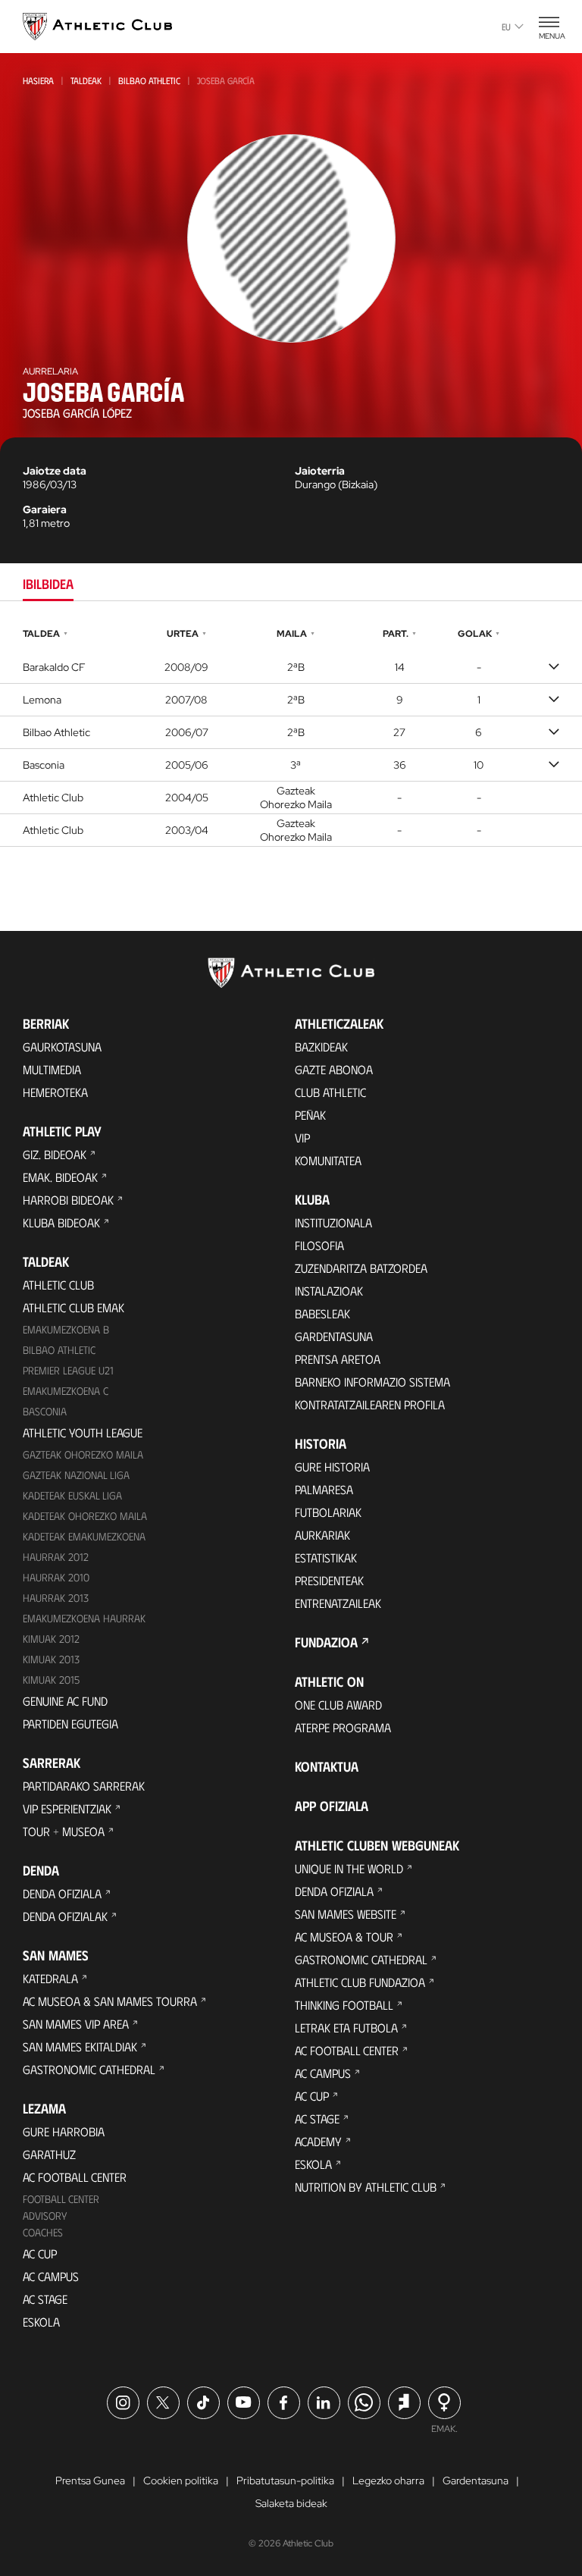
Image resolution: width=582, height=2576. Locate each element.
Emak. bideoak (60, 1177)
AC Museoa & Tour (344, 1937)
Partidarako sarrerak (84, 1786)
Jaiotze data (55, 471)
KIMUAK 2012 (51, 1639)
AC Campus (51, 2276)
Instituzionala (333, 1222)
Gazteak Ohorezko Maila (83, 1454)
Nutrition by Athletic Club (366, 2187)
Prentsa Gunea (90, 2480)
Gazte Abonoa (334, 1069)
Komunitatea (328, 1160)
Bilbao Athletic (149, 80)
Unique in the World (349, 1868)
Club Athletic (330, 1092)
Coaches (43, 2232)
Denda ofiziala (62, 1893)
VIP (302, 1138)
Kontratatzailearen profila (370, 1404)
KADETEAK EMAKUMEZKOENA (84, 1536)
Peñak (310, 1115)
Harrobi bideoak (68, 1200)
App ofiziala (332, 1806)
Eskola (41, 2322)
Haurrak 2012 (56, 1557)
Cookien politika (181, 2480)
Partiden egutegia (70, 1724)
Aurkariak (322, 1535)
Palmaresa (324, 1489)
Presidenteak (329, 1580)
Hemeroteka (55, 1092)
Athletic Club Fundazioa (360, 1982)
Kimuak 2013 (51, 1659)
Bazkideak (321, 1047)
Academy (318, 2141)
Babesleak (322, 1313)
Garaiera (45, 509)
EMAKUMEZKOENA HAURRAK (84, 1618)
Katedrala (50, 1978)
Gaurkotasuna (62, 1047)
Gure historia (332, 1467)
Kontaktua (327, 1766)
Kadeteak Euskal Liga (72, 1495)
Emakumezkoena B (66, 1329)
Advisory (45, 2216)
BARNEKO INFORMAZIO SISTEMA (372, 1382)
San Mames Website (346, 1914)
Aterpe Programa (343, 1727)
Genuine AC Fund (65, 1701)
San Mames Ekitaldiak (80, 2046)
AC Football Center (75, 2177)
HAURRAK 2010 (56, 1577)
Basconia (45, 1411)
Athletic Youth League (83, 1432)
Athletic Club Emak (74, 1307)
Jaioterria (320, 471)
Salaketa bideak (291, 2503)
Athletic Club (58, 1285)
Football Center (61, 2199)
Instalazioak (329, 1291)
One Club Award (338, 1705)
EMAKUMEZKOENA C (66, 1391)
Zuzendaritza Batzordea (361, 1268)
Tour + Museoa (64, 1831)
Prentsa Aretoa (338, 1359)
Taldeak (86, 80)
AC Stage (45, 2299)
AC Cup (40, 2253)
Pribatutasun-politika (285, 2480)
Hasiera (38, 80)
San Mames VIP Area (76, 2024)
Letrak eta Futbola (346, 2028)
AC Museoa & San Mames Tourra (110, 2001)
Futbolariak (328, 1512)
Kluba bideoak (61, 1222)
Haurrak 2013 (56, 1598)
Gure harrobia (64, 2131)
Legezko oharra (388, 2480)
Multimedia (52, 1069)
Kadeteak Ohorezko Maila (85, 1516)
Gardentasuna (334, 1336)
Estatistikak (326, 1558)
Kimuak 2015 (51, 1680)
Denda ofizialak (65, 1916)
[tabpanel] (291, 735)
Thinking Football (344, 2005)
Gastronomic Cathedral (89, 2069)
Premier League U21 (68, 1370)
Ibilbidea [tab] (48, 584)
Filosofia (319, 1245)
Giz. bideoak (55, 1154)
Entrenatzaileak (338, 1603)
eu (506, 27)
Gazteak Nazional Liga (76, 1475)
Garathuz (49, 2154)
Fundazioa (326, 1642)
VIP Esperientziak (67, 1808)
